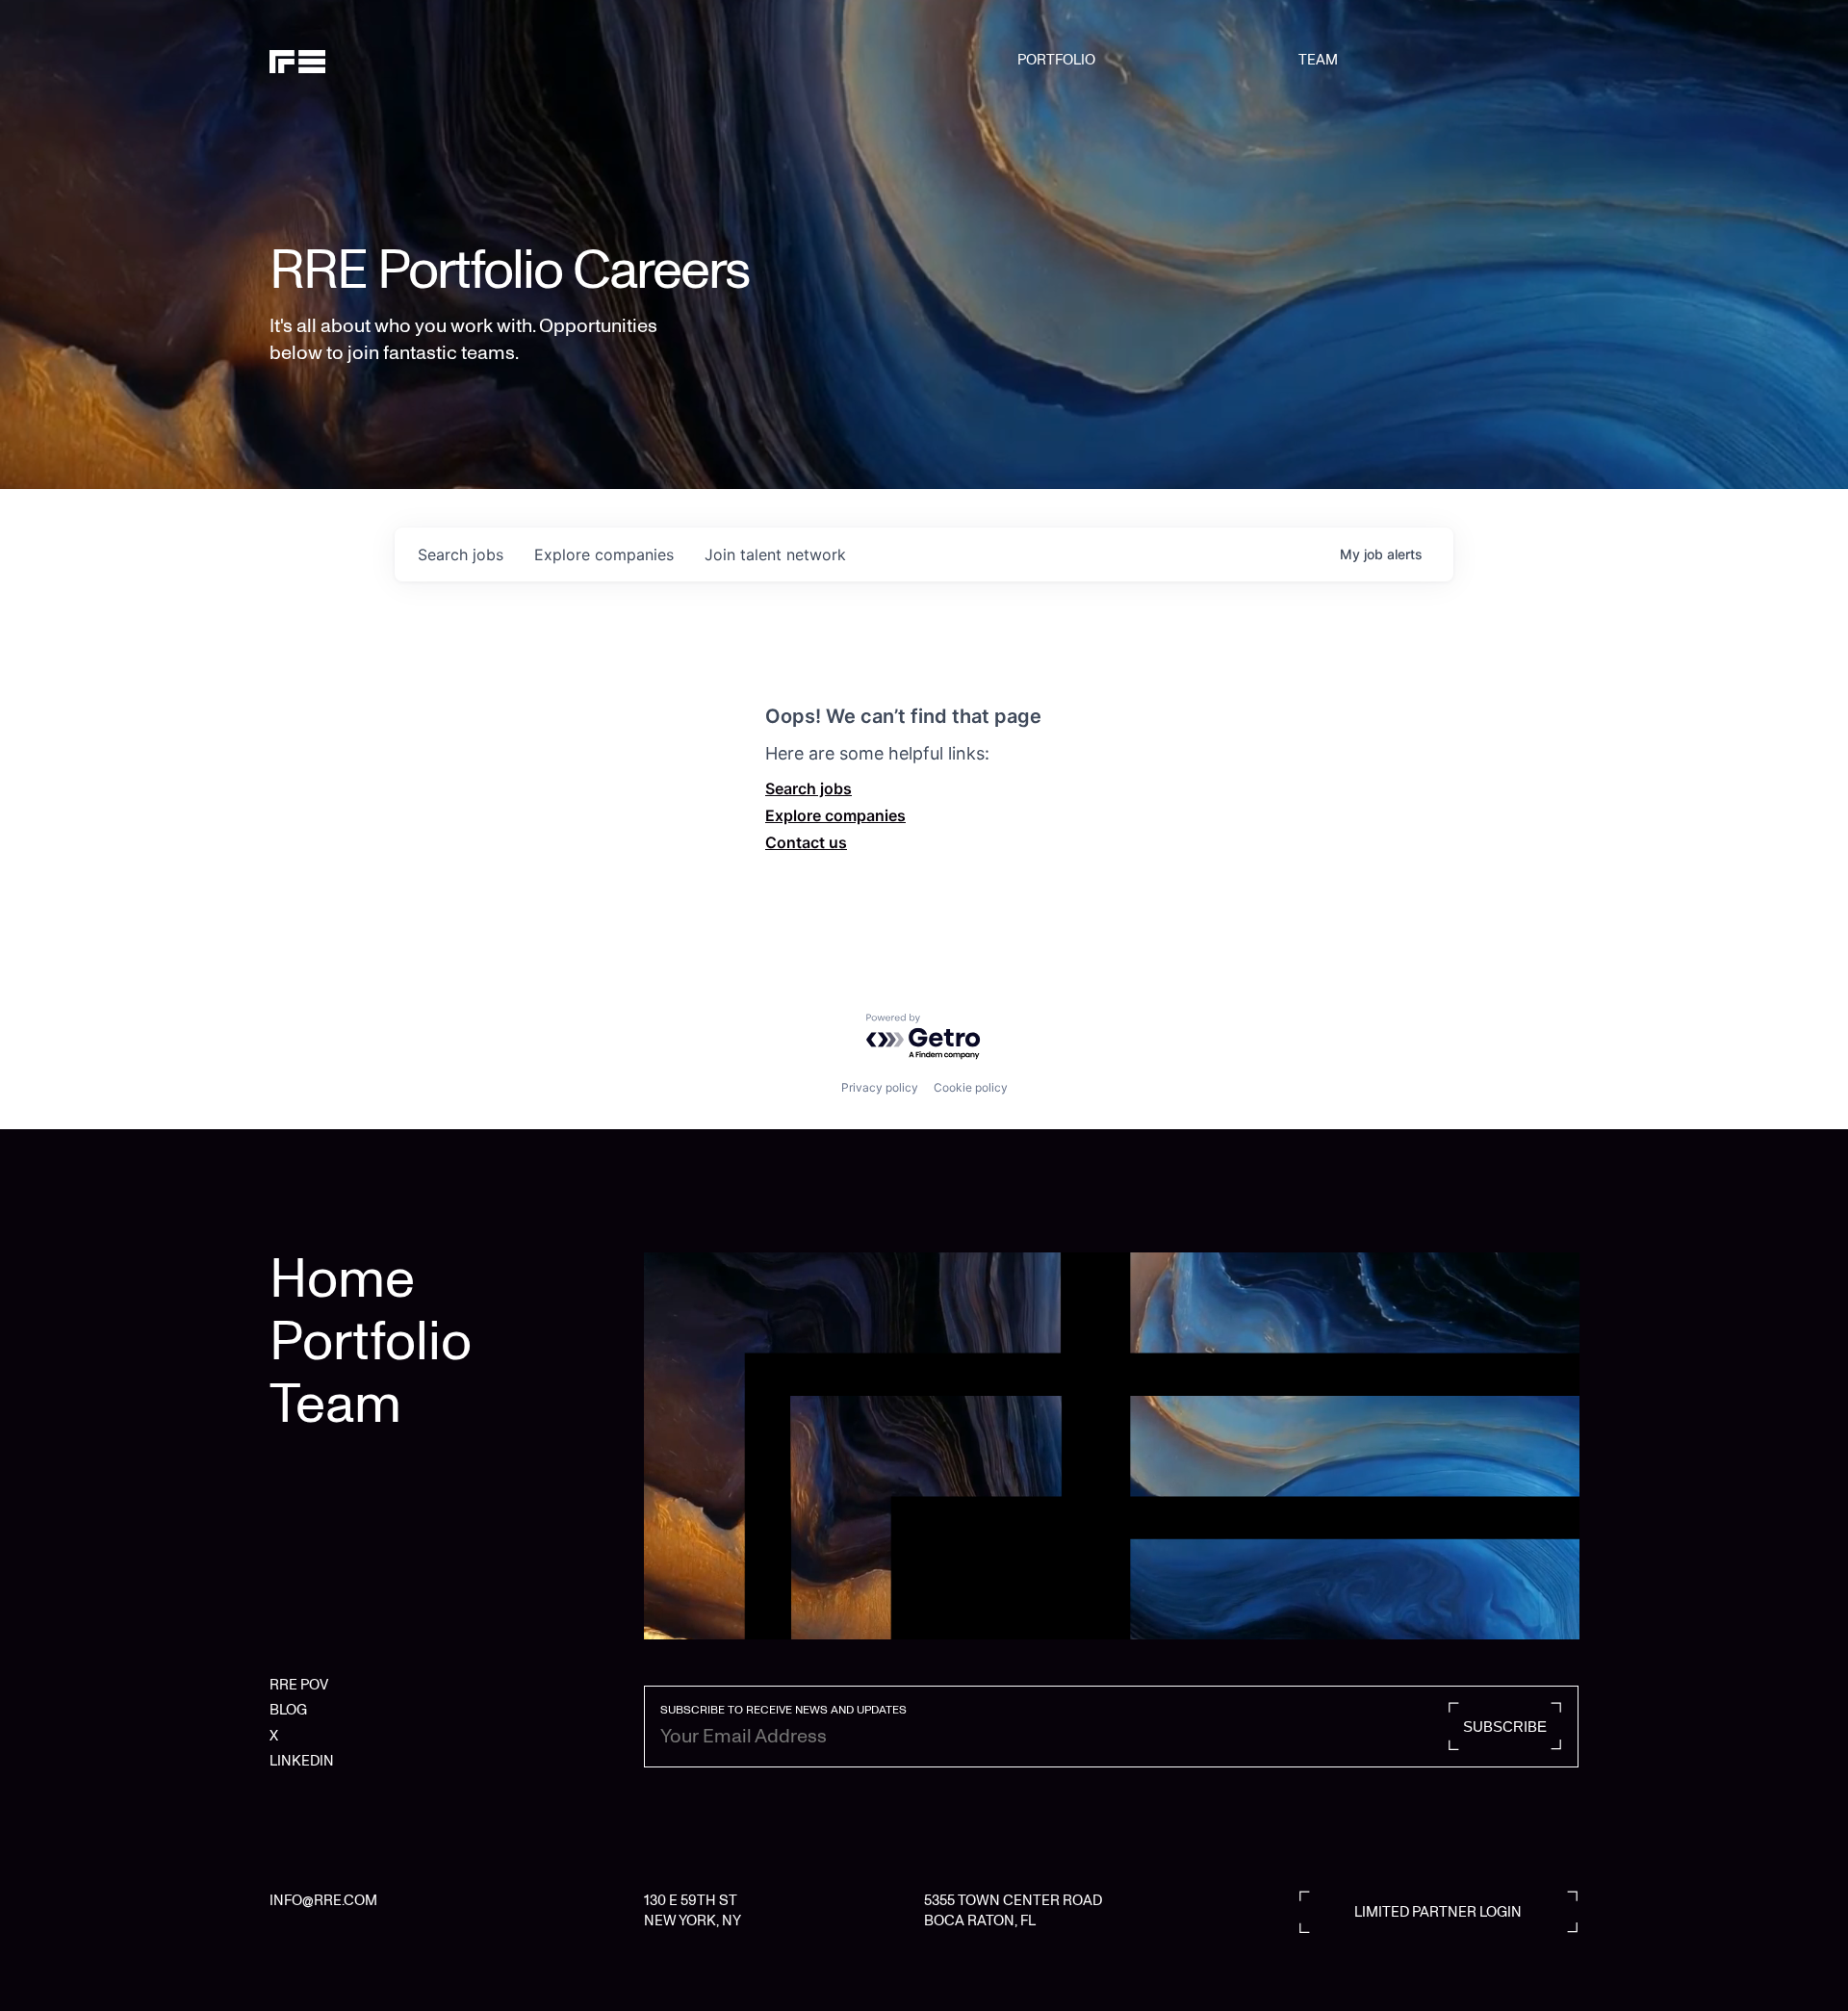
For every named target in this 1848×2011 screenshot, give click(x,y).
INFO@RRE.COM (323, 1900)
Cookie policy (971, 1087)
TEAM (1318, 60)
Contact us (806, 842)
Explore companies (835, 815)
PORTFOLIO (1056, 60)
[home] (363, 60)
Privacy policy (880, 1087)
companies (604, 554)
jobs (461, 554)
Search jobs (808, 788)
